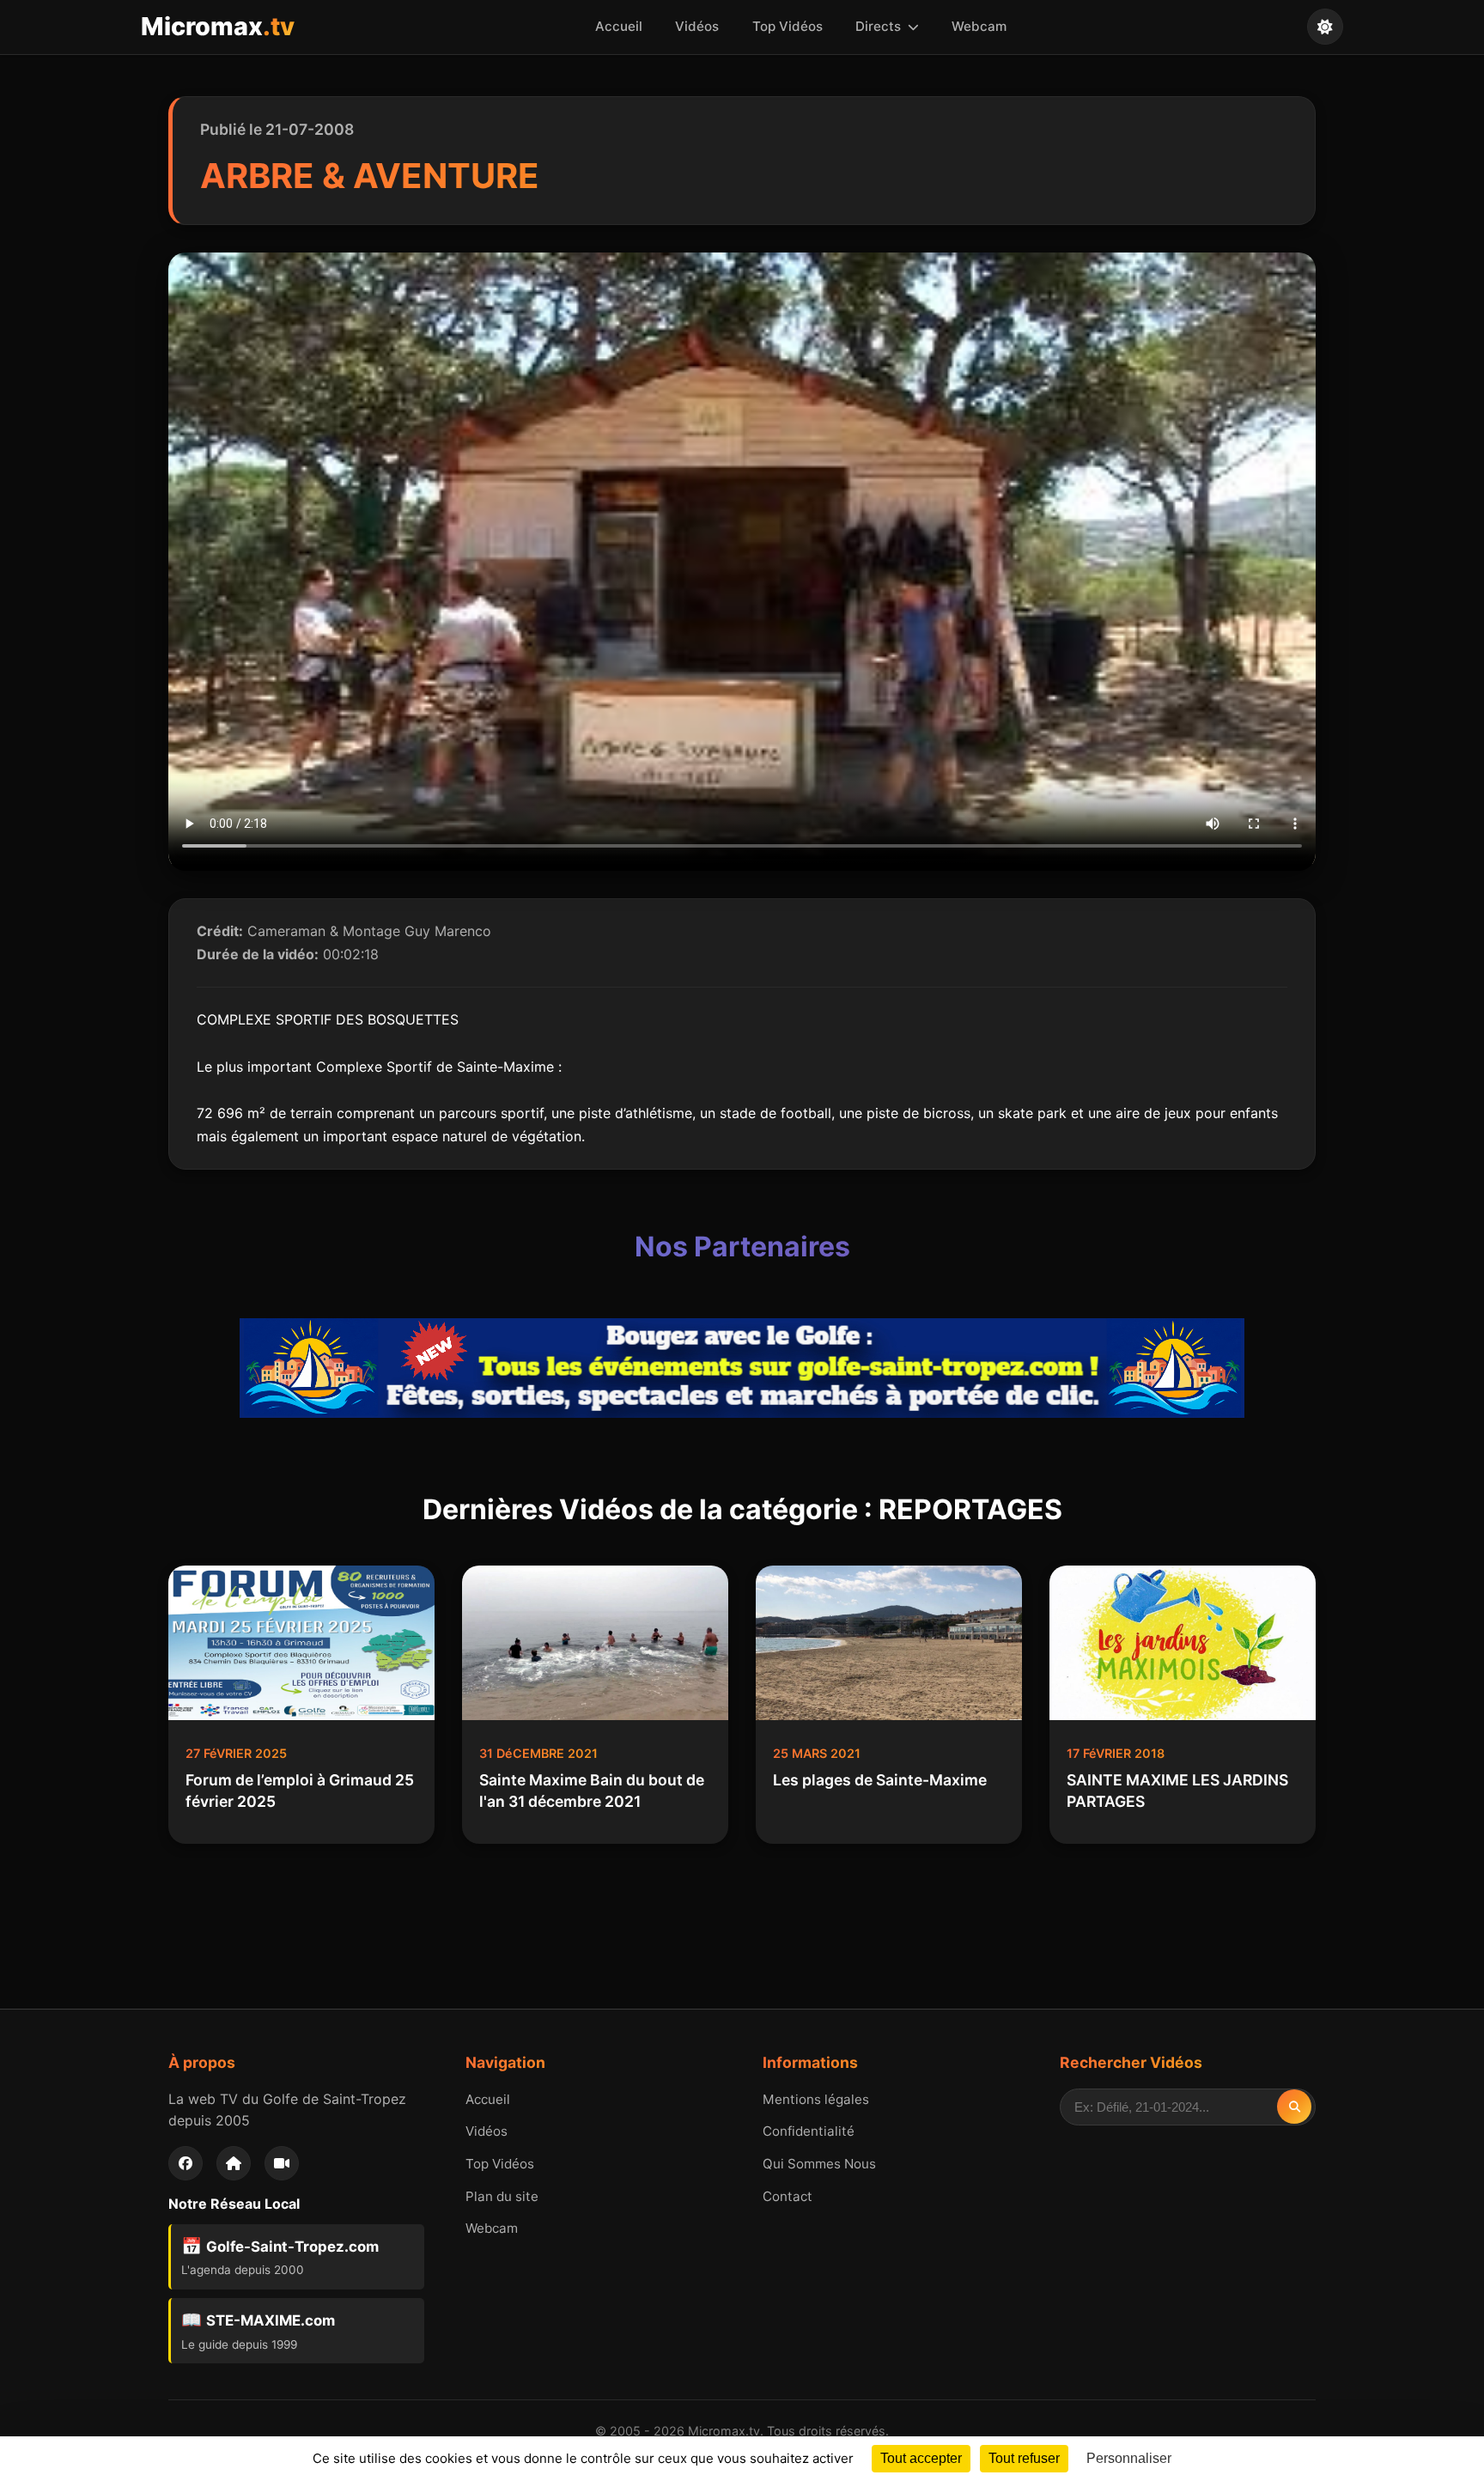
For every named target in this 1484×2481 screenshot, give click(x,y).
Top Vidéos (788, 26)
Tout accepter (921, 2458)
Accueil (619, 26)
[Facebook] (185, 2163)
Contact (788, 2196)
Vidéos (697, 26)
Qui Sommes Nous (819, 2164)
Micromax (218, 26)
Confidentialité (809, 2131)
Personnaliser (1129, 2458)
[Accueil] (234, 2163)
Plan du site (502, 2196)
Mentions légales (816, 2099)
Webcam (979, 26)
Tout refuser (1024, 2458)
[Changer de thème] (1325, 27)
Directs (880, 26)
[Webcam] (282, 2163)
